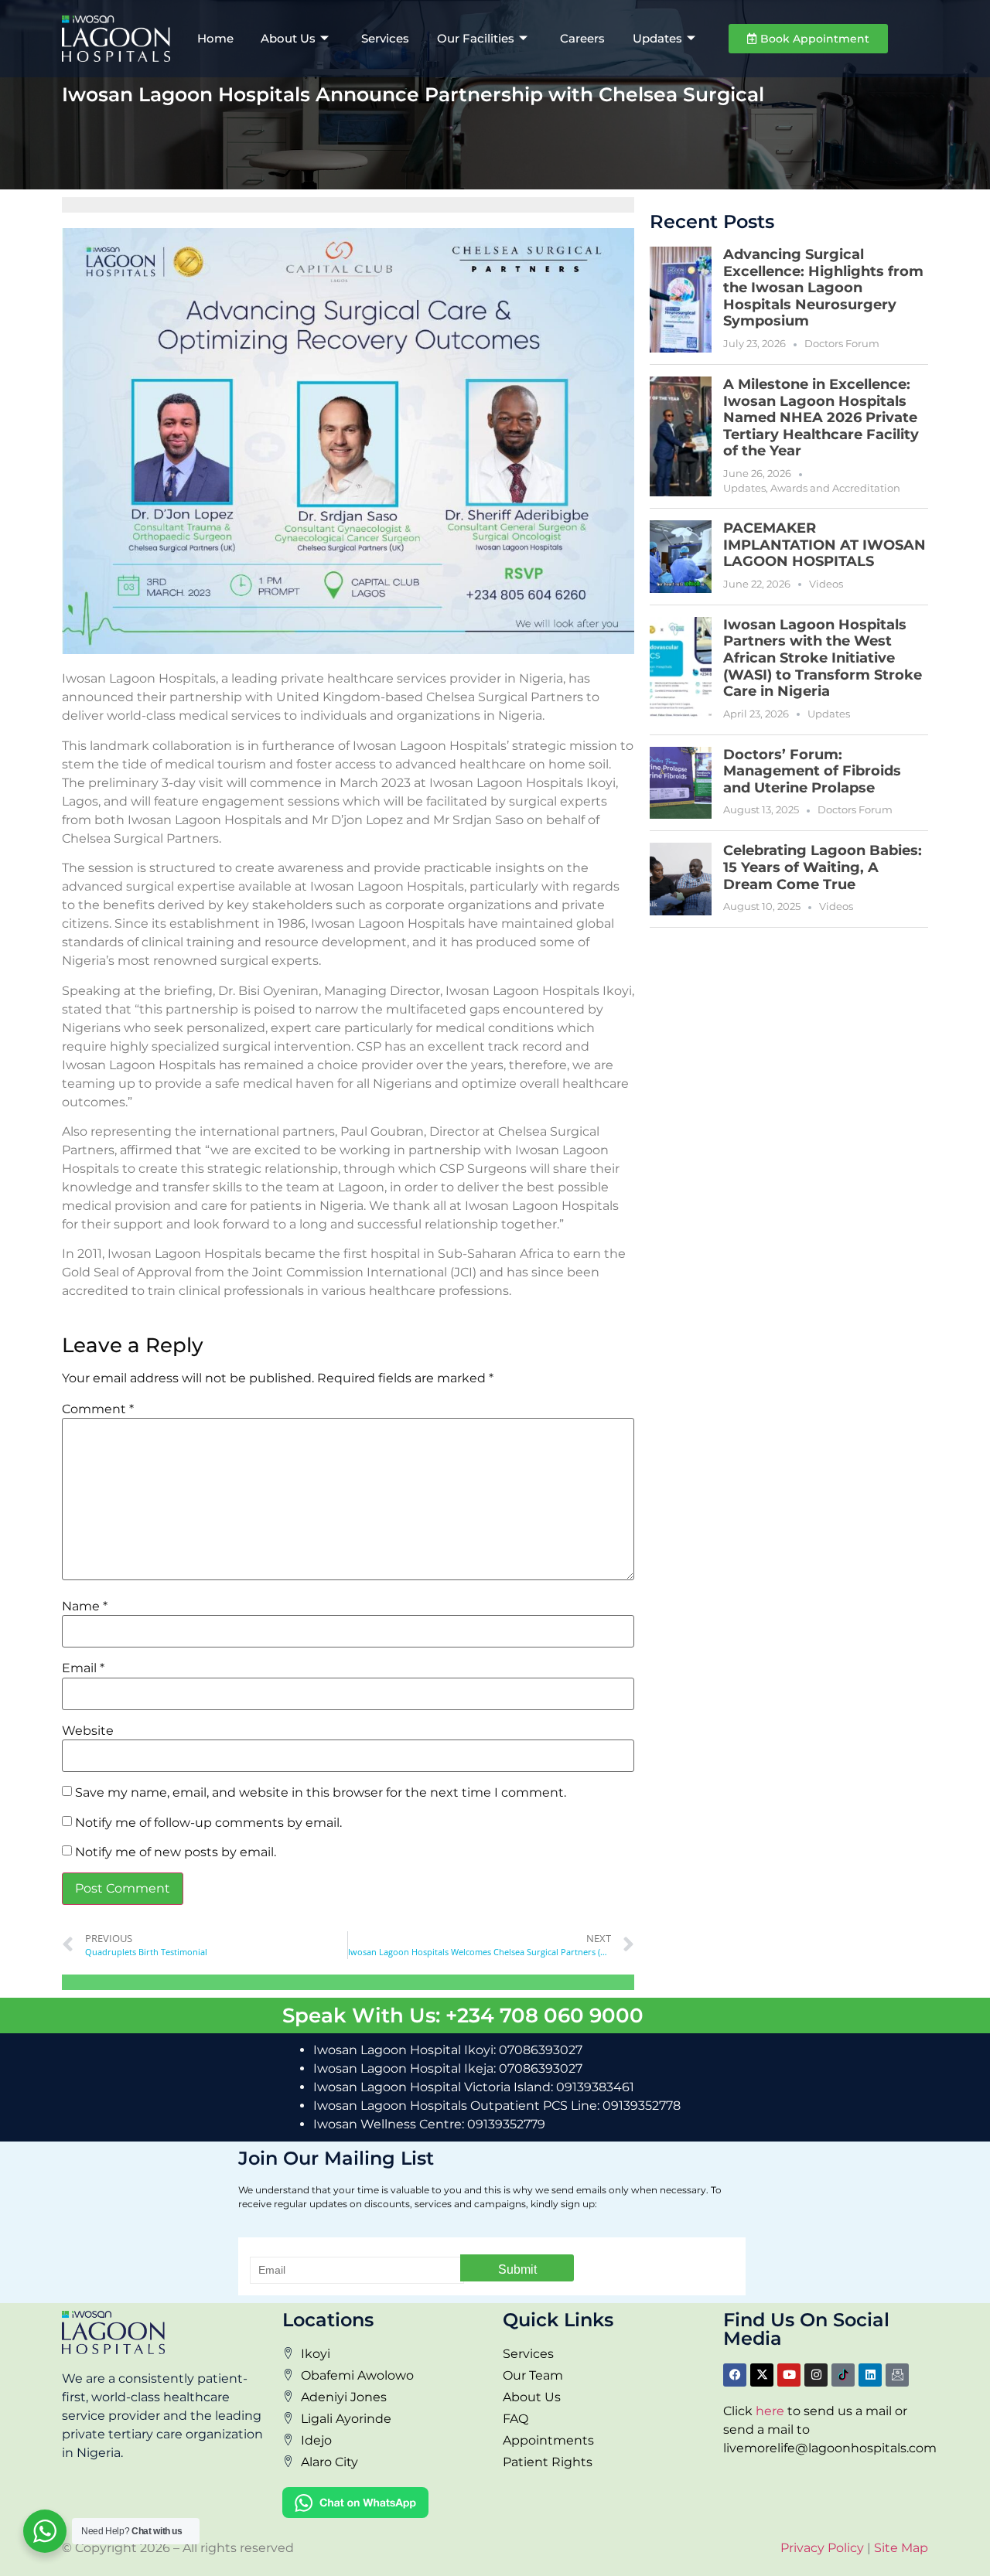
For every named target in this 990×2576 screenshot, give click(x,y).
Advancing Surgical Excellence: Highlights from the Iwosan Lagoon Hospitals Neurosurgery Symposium (823, 288)
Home (215, 38)
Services (385, 38)
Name (85, 1607)
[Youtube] (789, 2375)
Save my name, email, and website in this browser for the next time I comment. (321, 1793)
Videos (826, 584)
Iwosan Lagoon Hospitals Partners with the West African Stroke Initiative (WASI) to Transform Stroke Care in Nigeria (823, 658)
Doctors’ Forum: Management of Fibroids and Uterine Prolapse (812, 771)
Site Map (901, 2548)
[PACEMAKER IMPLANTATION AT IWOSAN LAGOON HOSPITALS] (681, 557)
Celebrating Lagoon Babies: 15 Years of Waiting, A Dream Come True (823, 867)
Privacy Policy (822, 2548)
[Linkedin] (870, 2375)
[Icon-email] (897, 2375)
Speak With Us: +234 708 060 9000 (463, 2015)
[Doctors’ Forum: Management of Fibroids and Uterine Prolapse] (681, 783)
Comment (98, 1409)
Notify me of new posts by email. (176, 1852)
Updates (657, 38)
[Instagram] (816, 2375)
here (770, 2411)
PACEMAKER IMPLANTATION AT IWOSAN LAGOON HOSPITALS (824, 545)
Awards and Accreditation (835, 488)
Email (83, 1668)
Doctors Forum (842, 343)
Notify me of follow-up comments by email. (208, 1823)
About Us (288, 38)
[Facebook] (735, 2375)
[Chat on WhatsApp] (355, 2514)
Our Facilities (476, 38)
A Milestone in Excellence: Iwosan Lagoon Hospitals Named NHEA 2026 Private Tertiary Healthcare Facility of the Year (821, 417)
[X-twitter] (762, 2375)
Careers (582, 38)
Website (88, 1731)
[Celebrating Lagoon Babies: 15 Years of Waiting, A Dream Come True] (681, 879)
